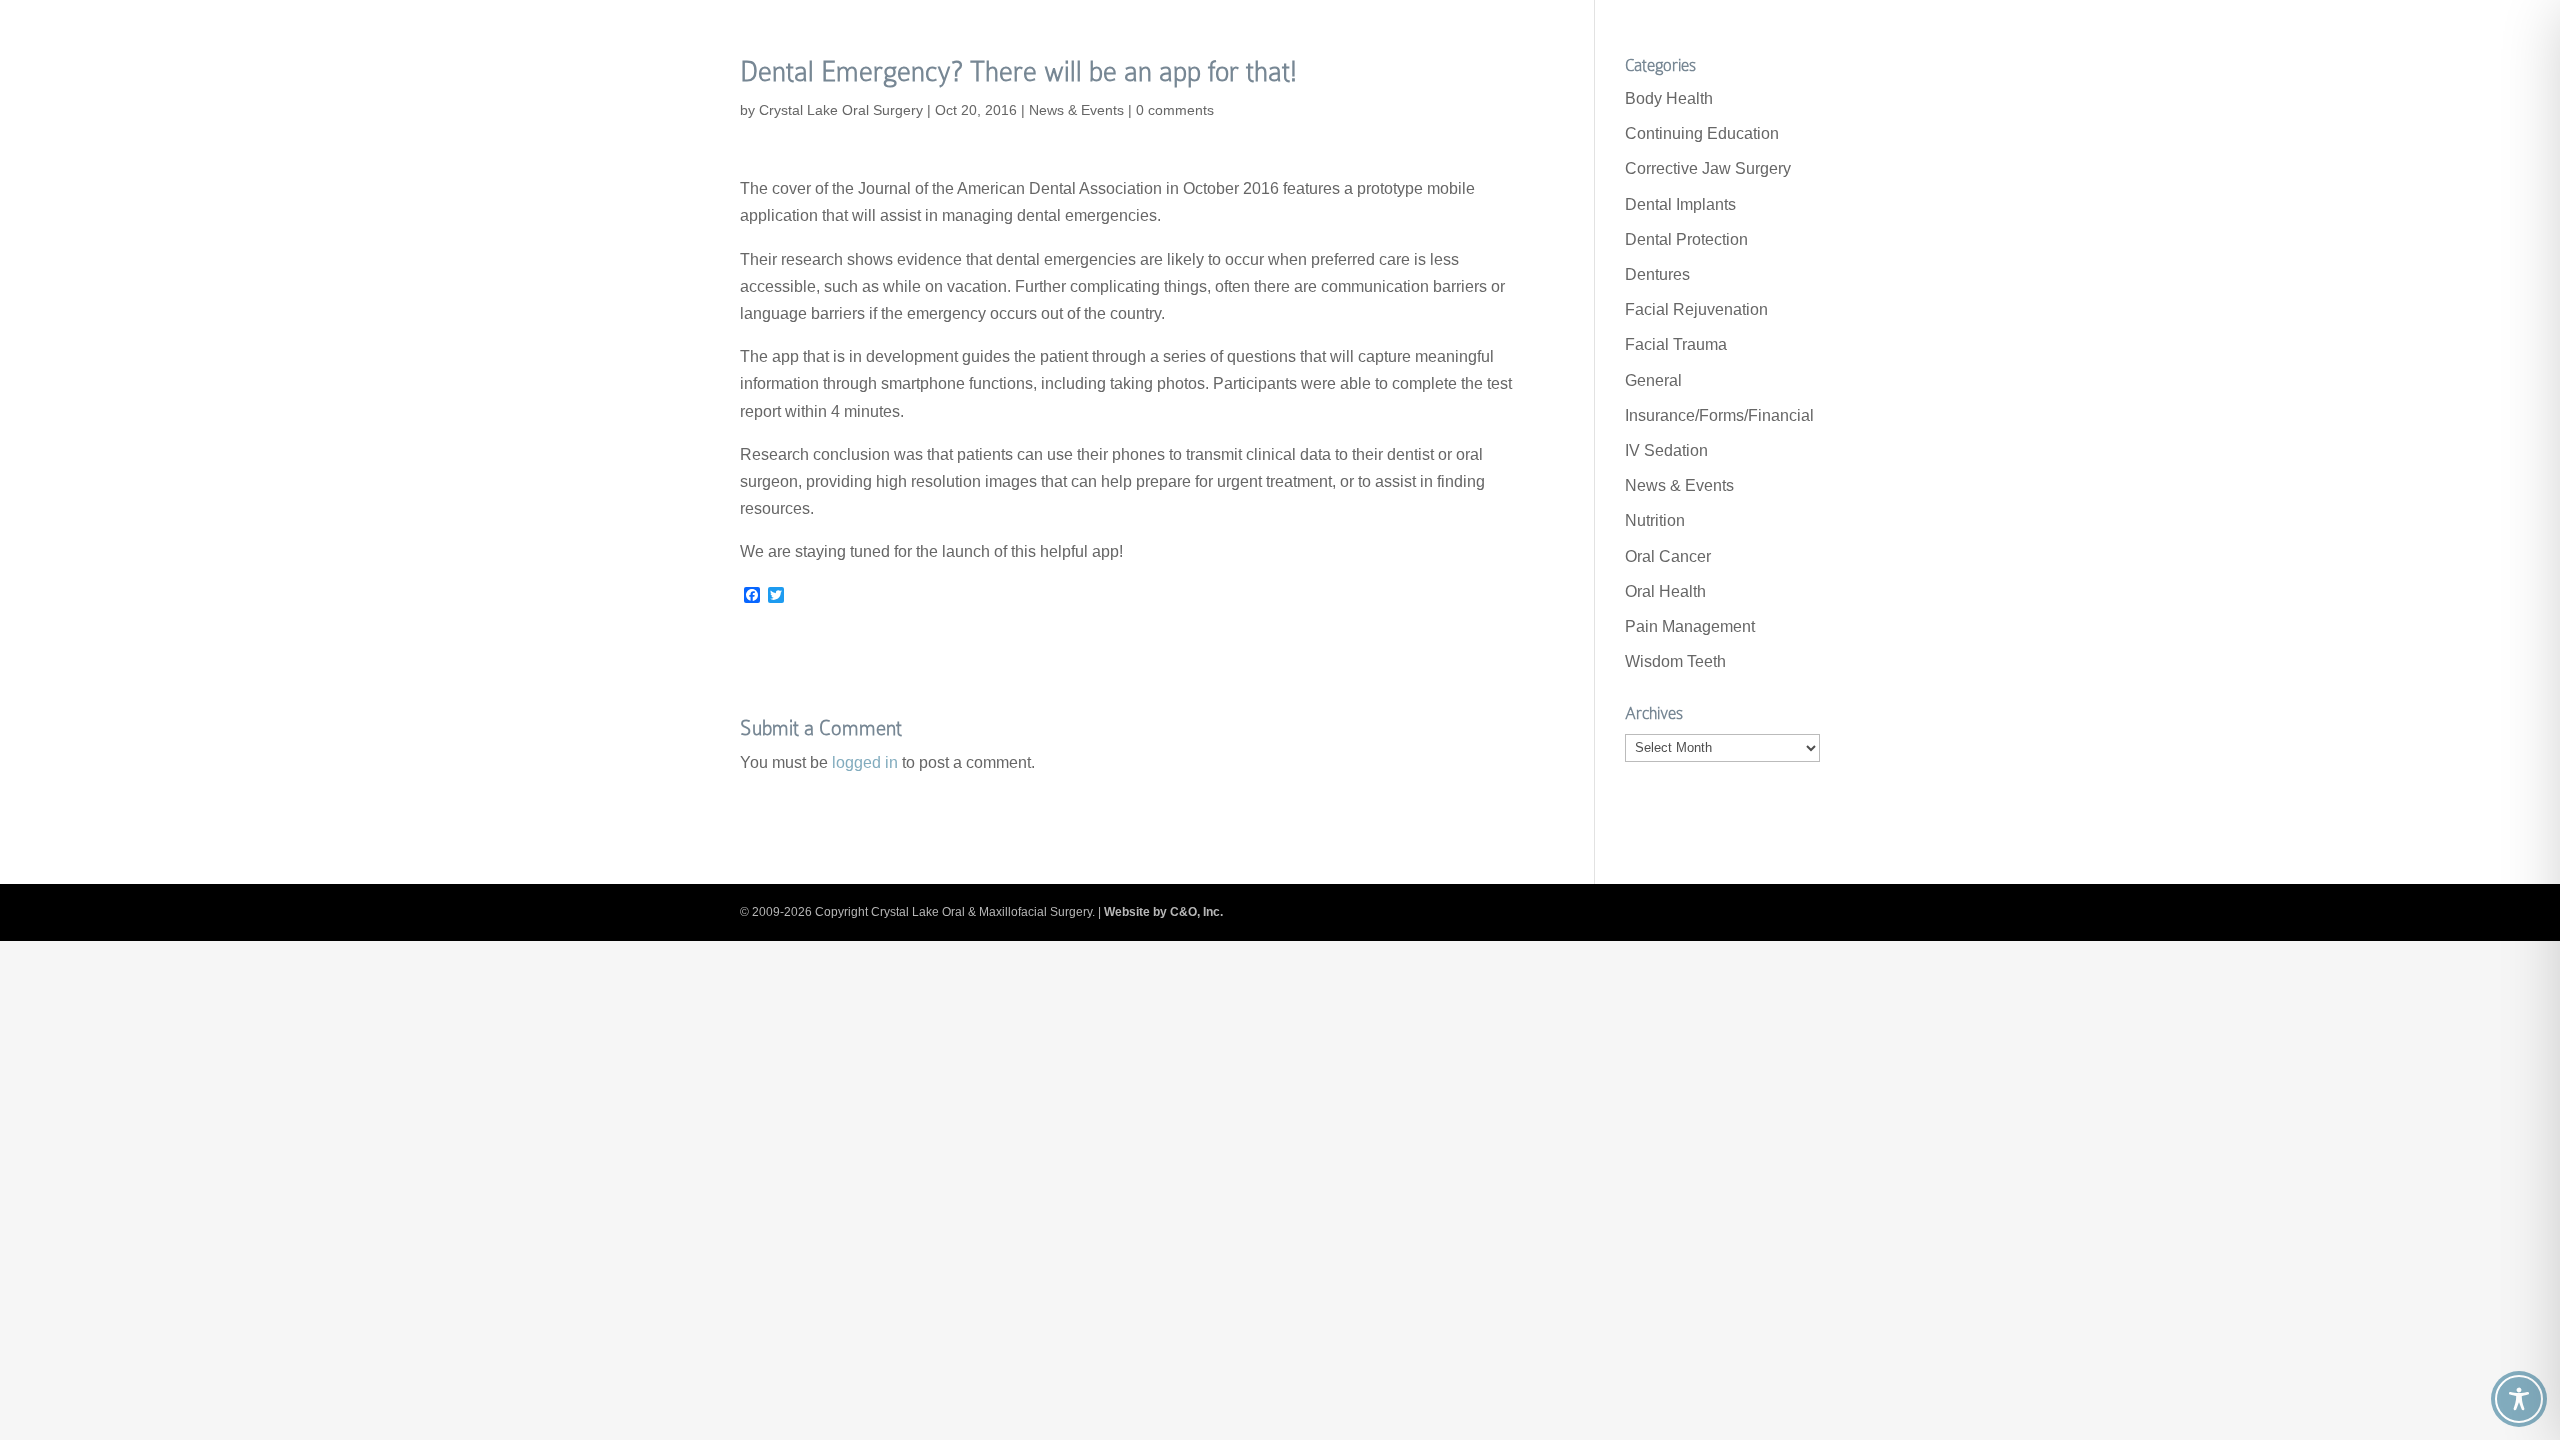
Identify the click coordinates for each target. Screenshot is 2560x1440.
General (1653, 380)
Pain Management (1690, 626)
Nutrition (1655, 520)
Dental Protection (1686, 239)
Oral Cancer (1668, 556)
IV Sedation (1666, 450)
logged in (865, 762)
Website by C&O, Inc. (1163, 912)
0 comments (1175, 110)
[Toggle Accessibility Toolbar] (2519, 1399)
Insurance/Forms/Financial (1719, 415)
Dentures (1657, 274)
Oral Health (1665, 591)
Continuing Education (1702, 133)
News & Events (1076, 110)
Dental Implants (1680, 204)
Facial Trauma (1676, 344)
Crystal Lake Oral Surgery (841, 110)
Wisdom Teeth (1675, 661)
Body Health (1669, 98)
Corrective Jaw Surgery (1708, 168)
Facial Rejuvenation (1696, 309)
